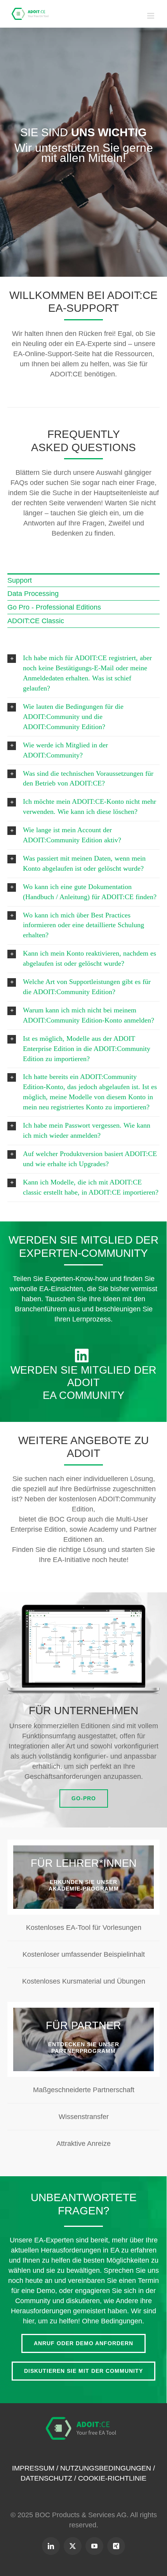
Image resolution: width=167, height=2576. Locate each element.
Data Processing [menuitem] (33, 594)
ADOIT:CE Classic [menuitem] (36, 621)
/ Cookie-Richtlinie (109, 2478)
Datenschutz (46, 2478)
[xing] (116, 2546)
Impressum (33, 2468)
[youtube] (94, 2546)
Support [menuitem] (20, 580)
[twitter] (73, 2546)
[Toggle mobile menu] (151, 16)
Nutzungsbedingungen (106, 2468)
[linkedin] (51, 2546)
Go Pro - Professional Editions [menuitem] (54, 607)
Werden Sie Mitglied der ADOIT (83, 1376)
